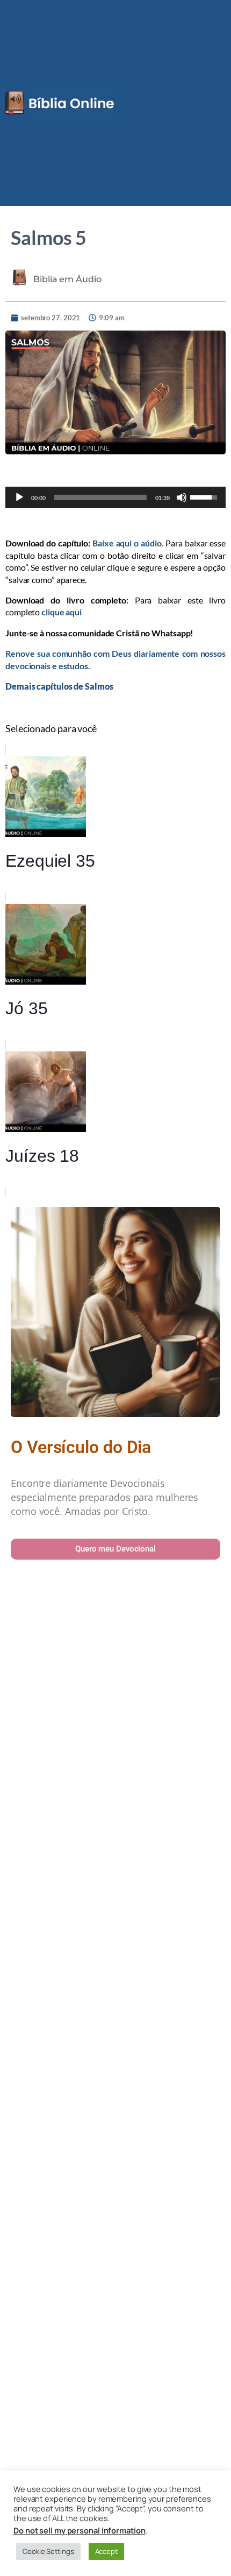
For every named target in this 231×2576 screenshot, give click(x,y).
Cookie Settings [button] (48, 2551)
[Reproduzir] (19, 497)
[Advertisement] (115, 2058)
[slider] (101, 497)
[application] (115, 497)
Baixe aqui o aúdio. (128, 543)
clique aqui (62, 612)
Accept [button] (106, 2551)
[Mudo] (182, 497)
